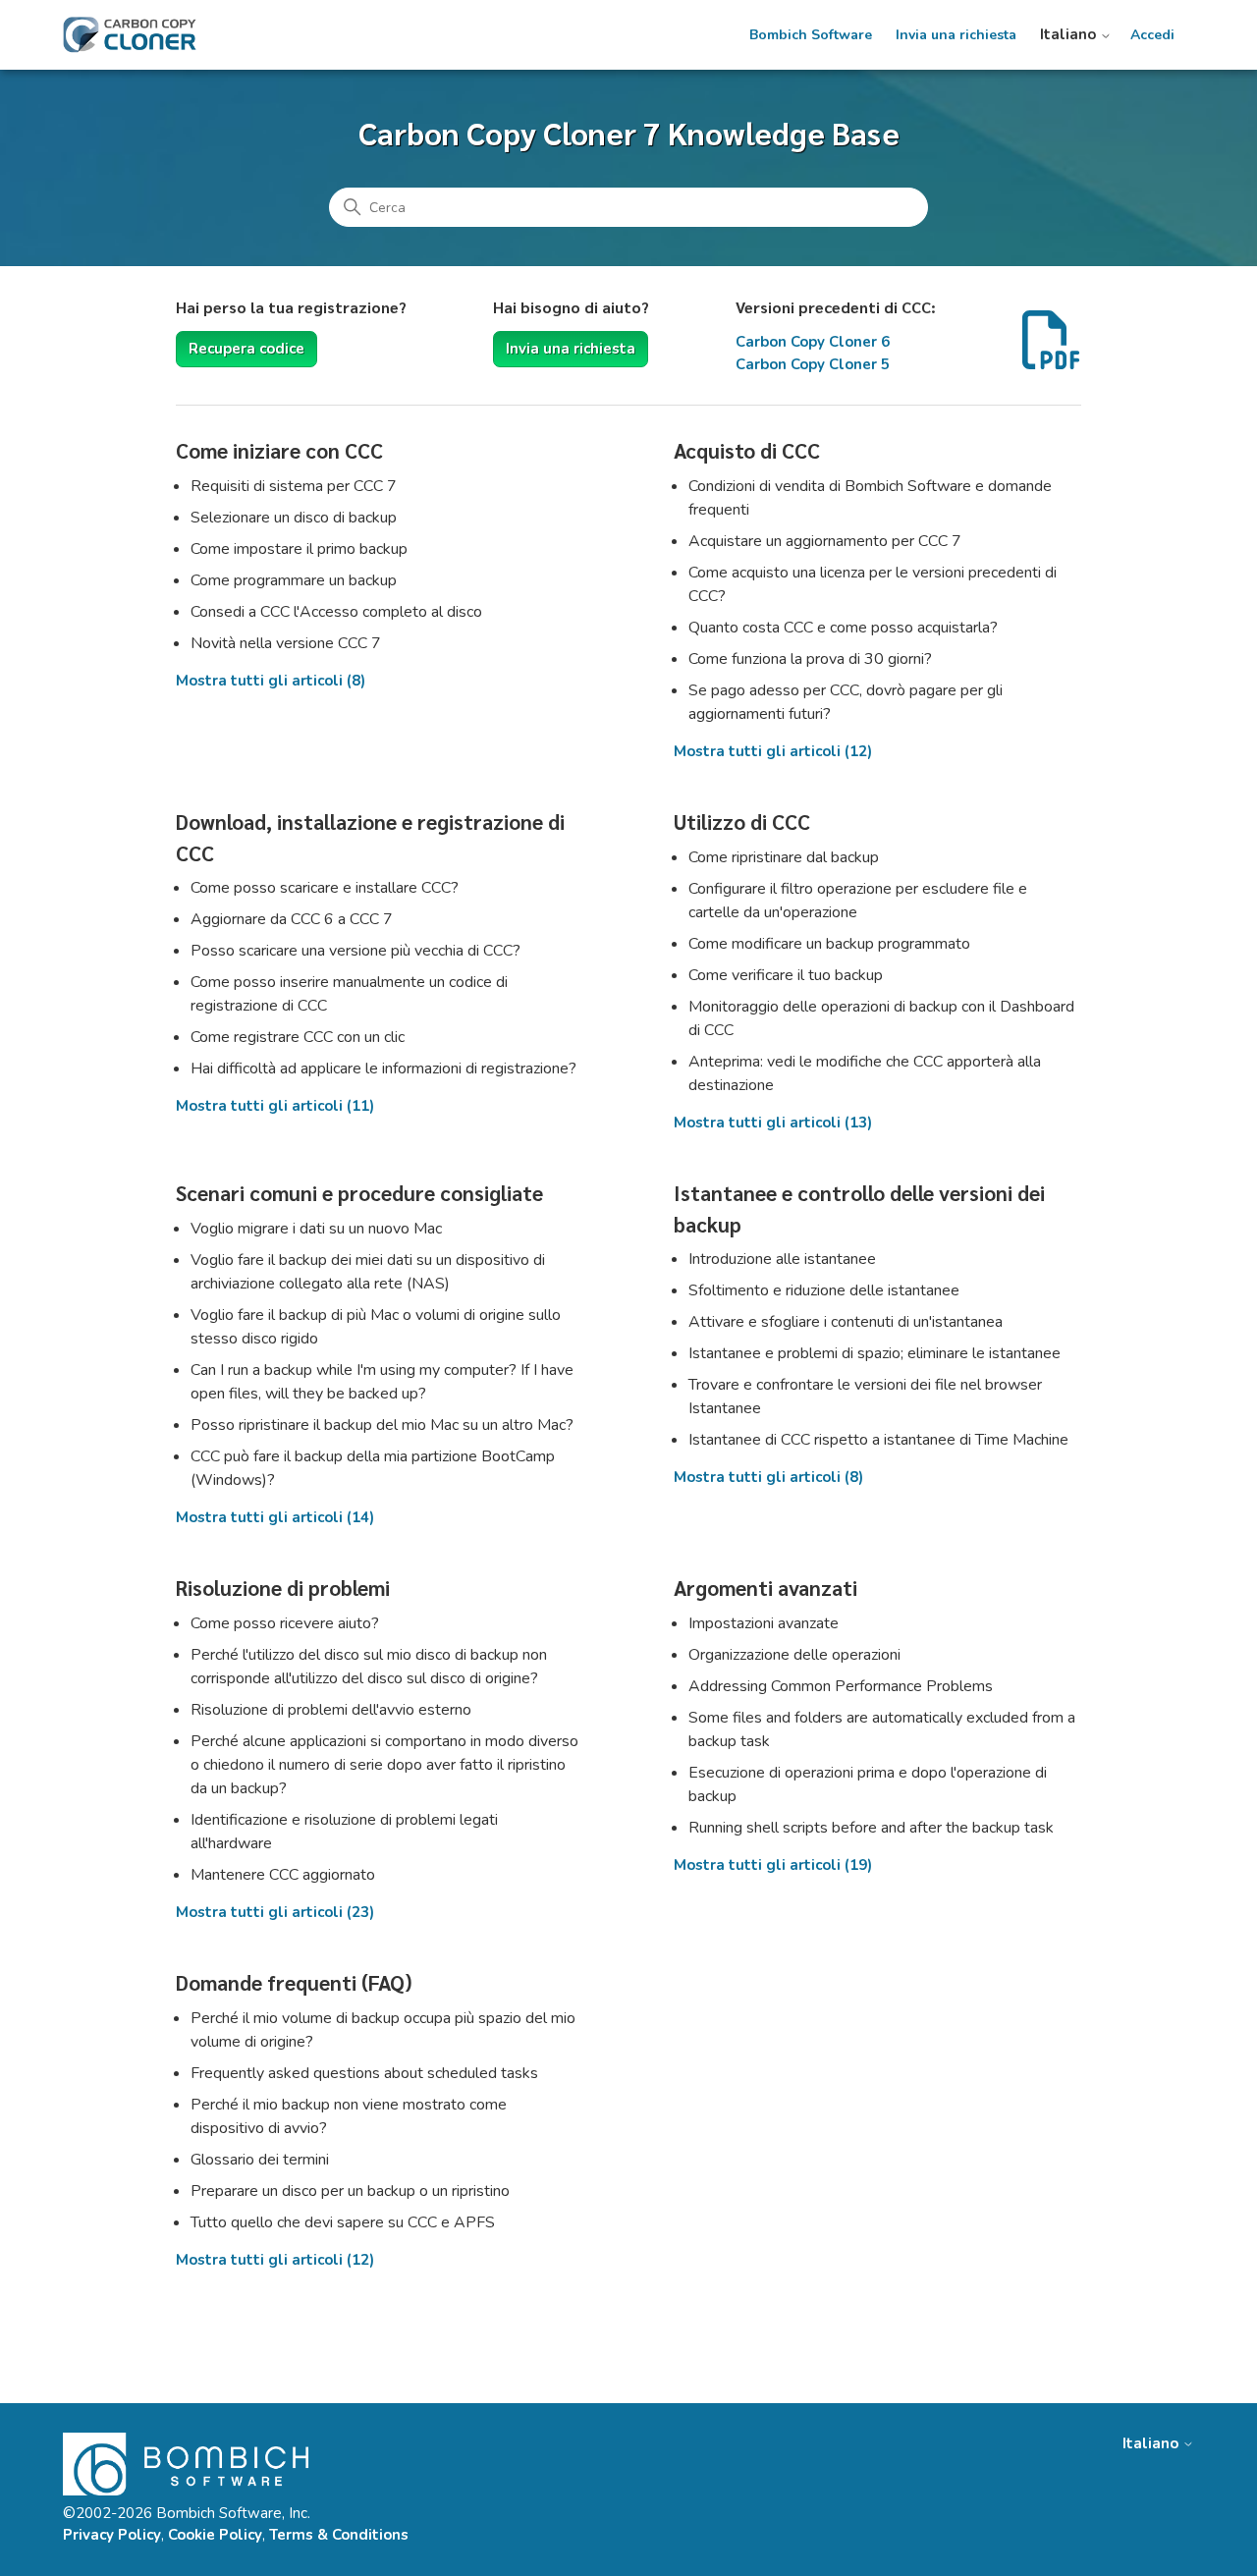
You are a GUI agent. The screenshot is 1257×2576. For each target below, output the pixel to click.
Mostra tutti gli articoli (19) (773, 1865)
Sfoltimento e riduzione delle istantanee (824, 1290)
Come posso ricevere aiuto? (285, 1623)
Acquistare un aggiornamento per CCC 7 (825, 541)
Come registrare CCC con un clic (298, 1037)
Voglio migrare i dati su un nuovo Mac (316, 1229)
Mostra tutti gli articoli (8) (271, 681)
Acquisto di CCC (747, 450)
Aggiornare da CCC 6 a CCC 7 (292, 919)
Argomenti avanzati (765, 1588)
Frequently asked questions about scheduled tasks (364, 2073)
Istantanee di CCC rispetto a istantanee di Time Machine (878, 1440)
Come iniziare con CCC (279, 450)
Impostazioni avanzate (764, 1623)
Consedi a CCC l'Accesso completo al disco (336, 612)
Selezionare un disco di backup (294, 518)
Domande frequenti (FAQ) (294, 1982)
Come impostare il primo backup (299, 549)
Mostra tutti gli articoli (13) (773, 1123)
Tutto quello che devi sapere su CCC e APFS (343, 2222)
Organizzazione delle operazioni (794, 1655)
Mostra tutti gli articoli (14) (275, 1517)
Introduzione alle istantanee (782, 1259)
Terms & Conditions (339, 2535)
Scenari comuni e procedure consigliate (359, 1193)
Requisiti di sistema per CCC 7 (294, 486)
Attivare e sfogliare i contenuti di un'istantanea (846, 1322)
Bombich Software (811, 35)
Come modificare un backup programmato (829, 944)
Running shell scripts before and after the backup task (871, 1828)
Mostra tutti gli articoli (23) (275, 1912)
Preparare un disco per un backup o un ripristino (350, 2191)
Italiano (1070, 35)
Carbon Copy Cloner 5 (813, 364)
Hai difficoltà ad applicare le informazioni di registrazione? (383, 1069)
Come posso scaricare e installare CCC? (325, 888)
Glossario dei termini (260, 2160)
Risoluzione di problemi (283, 1588)
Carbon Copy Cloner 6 (813, 342)
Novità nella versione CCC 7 (286, 643)
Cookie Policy (215, 2535)
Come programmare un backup (294, 580)
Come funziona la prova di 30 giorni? (810, 659)
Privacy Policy (112, 2535)
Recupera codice (246, 349)
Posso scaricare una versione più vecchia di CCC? (355, 951)
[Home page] (130, 35)
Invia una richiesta (956, 35)
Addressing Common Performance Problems (841, 1686)
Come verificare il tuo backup (786, 975)
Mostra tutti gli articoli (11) (275, 1106)
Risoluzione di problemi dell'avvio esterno (331, 1710)
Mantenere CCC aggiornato (283, 1875)
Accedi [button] (1152, 35)
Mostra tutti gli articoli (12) (773, 751)
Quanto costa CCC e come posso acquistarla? (843, 628)
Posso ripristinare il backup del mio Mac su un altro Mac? (382, 1425)
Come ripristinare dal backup (784, 857)
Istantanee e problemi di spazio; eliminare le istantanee (874, 1353)
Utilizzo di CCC (742, 822)
